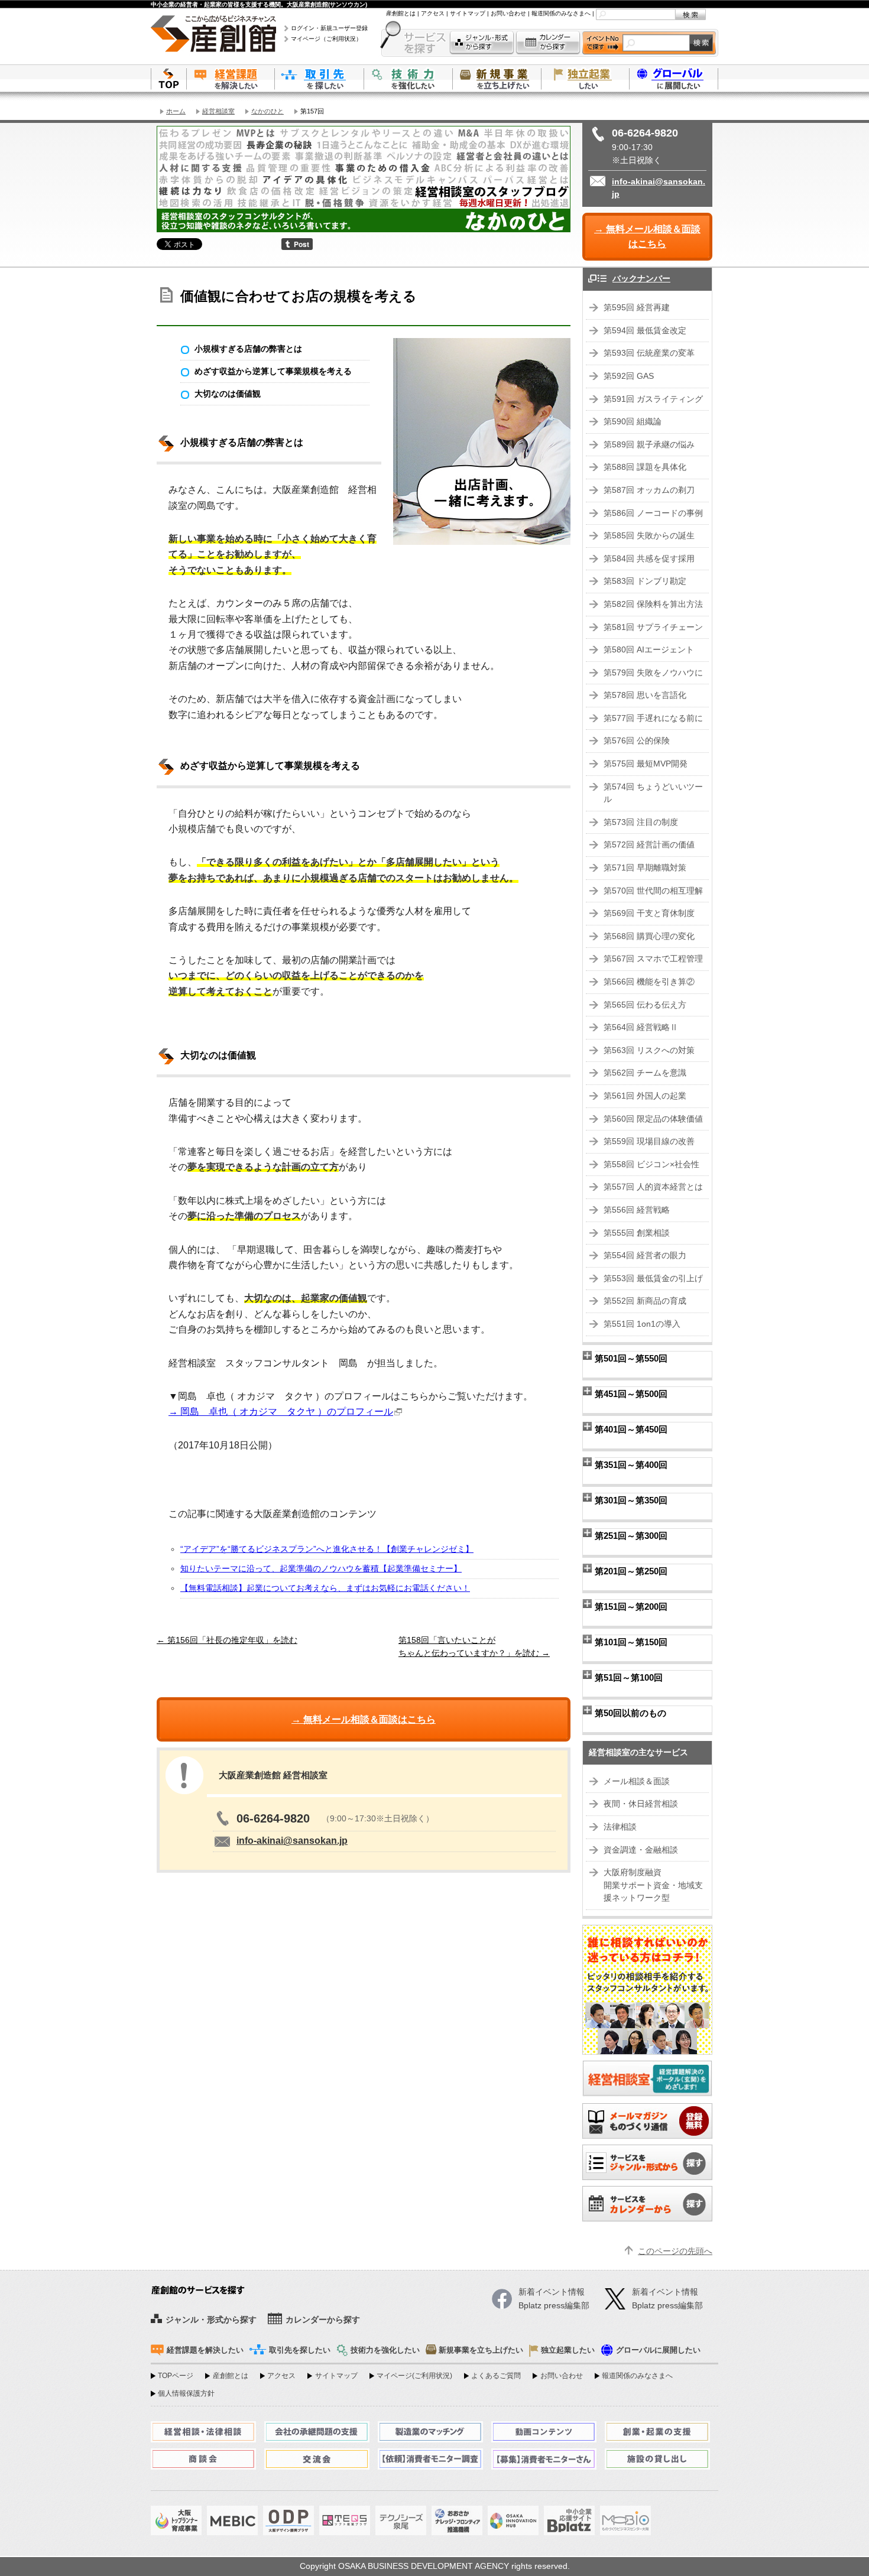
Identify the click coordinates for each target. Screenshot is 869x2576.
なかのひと (267, 111)
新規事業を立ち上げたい (497, 78)
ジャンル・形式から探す (482, 43)
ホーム (176, 111)
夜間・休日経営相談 (641, 1804)
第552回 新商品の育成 (645, 1301)
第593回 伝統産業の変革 (649, 353)
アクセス (433, 13)
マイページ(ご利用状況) (414, 2376)
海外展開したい (674, 78)
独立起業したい (585, 78)
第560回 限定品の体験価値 (653, 1119)
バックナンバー (641, 279)
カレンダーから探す (548, 43)
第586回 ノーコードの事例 (653, 513)
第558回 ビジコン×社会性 (651, 1164)
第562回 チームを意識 (645, 1073)
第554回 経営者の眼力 (645, 1255)
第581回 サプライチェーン (653, 627)
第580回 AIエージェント (649, 650)
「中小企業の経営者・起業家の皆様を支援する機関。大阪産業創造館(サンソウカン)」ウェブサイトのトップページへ (168, 78)
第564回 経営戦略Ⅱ (641, 1027)
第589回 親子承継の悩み (649, 445)
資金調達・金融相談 (641, 1850)
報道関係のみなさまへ (561, 13)
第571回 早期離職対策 (645, 868)
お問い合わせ (508, 13)
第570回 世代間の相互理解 (653, 891)
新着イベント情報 (665, 2292)
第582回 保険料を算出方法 (653, 604)
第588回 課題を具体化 (645, 467)
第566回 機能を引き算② (649, 982)
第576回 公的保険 (637, 741)
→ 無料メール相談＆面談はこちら (647, 237)
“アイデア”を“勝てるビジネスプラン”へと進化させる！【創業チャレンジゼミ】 (327, 1549)
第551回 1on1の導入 (642, 1324)
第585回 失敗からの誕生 (649, 536)
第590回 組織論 (633, 422)
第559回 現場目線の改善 (649, 1141)
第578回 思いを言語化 (645, 695)
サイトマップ (468, 13)
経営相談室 (218, 111)
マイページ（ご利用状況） (326, 39)
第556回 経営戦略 (637, 1210)
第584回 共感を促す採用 (649, 559)
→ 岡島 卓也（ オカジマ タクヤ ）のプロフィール (281, 1412)
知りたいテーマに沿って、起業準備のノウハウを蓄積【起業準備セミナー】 (321, 1569)
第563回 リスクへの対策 (649, 1050)
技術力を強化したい (408, 78)
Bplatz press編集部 (667, 2306)
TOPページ (176, 2376)
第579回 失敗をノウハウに (653, 673)
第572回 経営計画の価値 (649, 845)
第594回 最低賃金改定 (645, 331)
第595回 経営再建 (637, 308)
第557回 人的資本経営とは (653, 1187)
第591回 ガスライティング (653, 399)
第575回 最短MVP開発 (646, 764)
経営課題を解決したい (231, 78)
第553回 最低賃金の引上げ (653, 1279)
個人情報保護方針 (186, 2393)
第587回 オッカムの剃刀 (649, 490)
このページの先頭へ (675, 2251)
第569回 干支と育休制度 (649, 913)
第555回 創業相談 (637, 1233)
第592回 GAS (629, 376)
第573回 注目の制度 (641, 822)
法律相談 (620, 1827)
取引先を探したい (319, 78)
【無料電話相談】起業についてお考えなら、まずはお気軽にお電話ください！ (325, 1588)
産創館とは (401, 13)
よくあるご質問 (496, 2376)
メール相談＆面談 (637, 1781)
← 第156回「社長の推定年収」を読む (227, 1640)
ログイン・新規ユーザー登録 (329, 28)
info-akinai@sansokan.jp (292, 1841)
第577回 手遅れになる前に (653, 718)
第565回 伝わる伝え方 (645, 1005)
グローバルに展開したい (658, 2350)
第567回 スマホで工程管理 (653, 959)
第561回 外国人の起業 (645, 1096)
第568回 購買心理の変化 (649, 936)
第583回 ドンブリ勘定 (645, 581)
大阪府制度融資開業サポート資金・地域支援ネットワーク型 (653, 1885)
